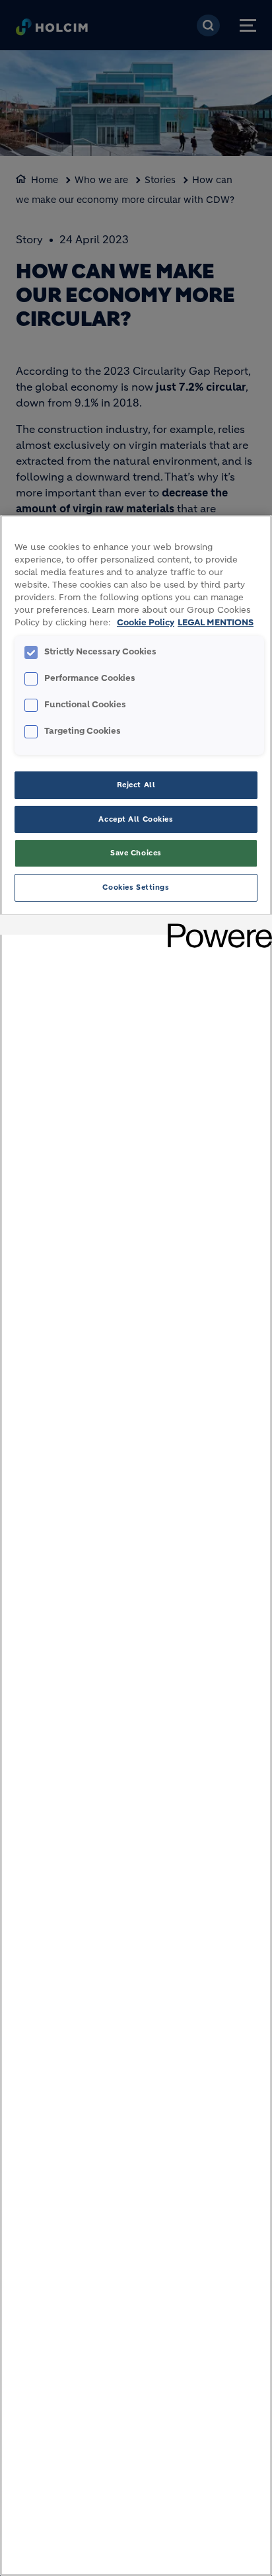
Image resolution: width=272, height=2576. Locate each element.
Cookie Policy (146, 623)
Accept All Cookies (136, 819)
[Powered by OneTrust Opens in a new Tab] (215, 926)
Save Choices (136, 853)
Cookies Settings (136, 887)
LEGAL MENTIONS (216, 623)
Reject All (136, 785)
